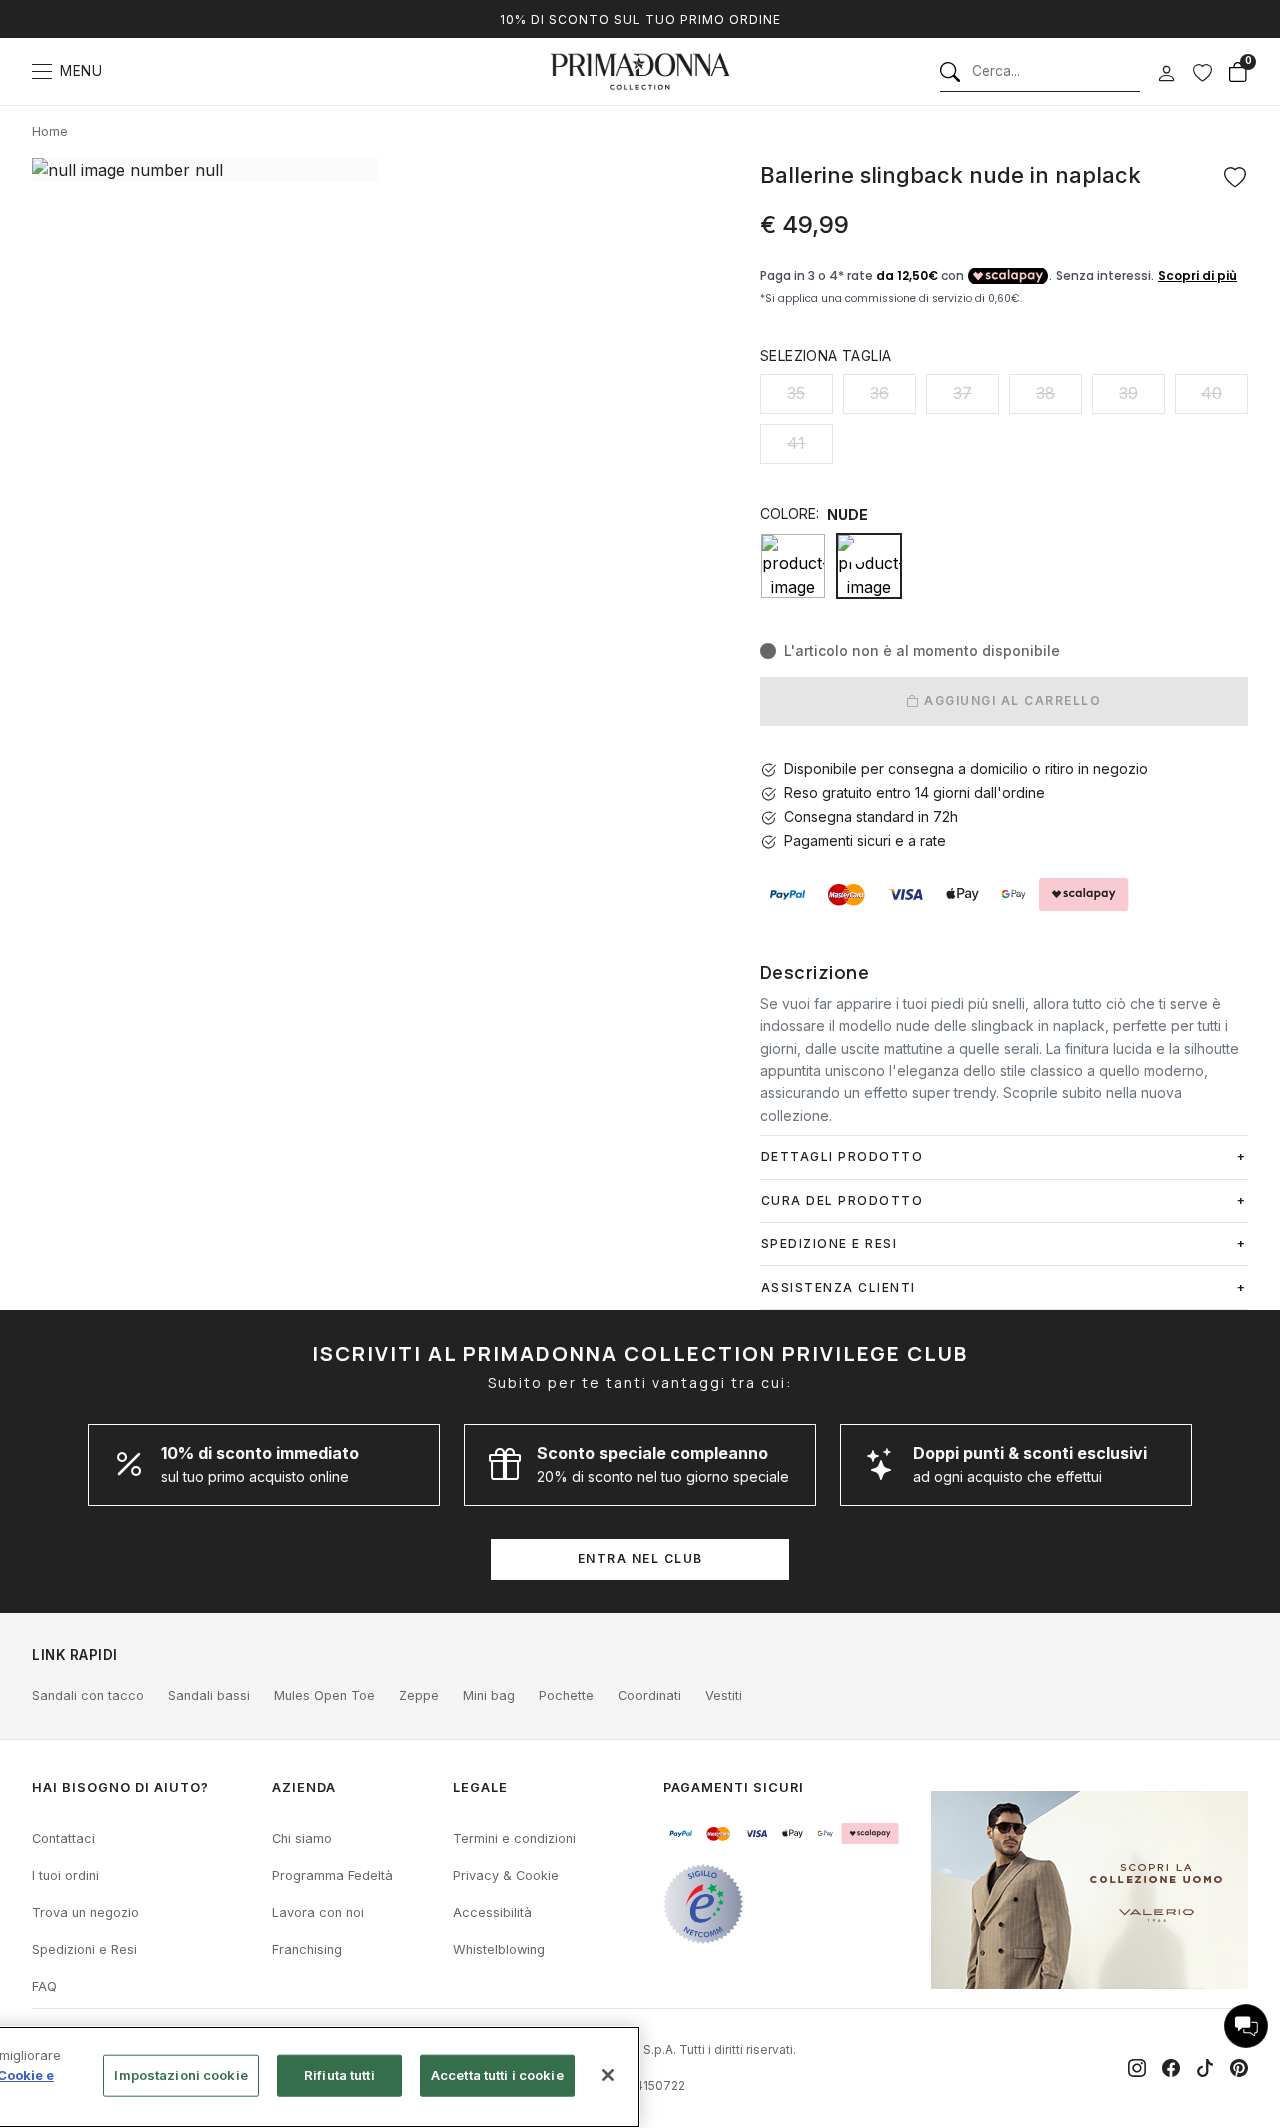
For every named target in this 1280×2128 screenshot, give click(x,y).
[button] (1246, 2026)
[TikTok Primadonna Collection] (1205, 2068)
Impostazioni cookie (180, 2075)
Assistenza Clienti (838, 1287)
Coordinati (649, 1695)
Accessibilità (492, 1912)
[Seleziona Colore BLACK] (793, 566)
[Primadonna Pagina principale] (640, 71)
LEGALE (480, 1787)
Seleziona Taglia (825, 355)
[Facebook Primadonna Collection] (1171, 2068)
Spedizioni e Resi (84, 1949)
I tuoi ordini (65, 1875)
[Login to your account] (1166, 74)
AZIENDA (304, 1787)
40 (1211, 393)
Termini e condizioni (514, 1838)
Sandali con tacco (88, 1695)
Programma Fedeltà (332, 1875)
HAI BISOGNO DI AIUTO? (120, 1787)
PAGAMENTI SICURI (733, 1787)
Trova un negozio (85, 1912)
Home (50, 131)
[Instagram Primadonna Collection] (1137, 2068)
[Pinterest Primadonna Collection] (1239, 2068)
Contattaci (63, 1838)
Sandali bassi (209, 1695)
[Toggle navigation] (42, 71)
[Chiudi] (608, 2075)
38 (1045, 393)
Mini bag (489, 1695)
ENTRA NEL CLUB (640, 1558)
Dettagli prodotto (842, 1156)
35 (796, 393)
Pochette (566, 1695)
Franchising (307, 1949)
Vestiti (723, 1695)
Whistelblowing (499, 1949)
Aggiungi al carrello (1011, 700)
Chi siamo (302, 1838)
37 (962, 393)
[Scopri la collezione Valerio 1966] (1089, 1890)
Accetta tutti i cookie (497, 2075)
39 (1128, 393)
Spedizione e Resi (829, 1243)
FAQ (44, 1986)
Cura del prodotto (842, 1200)
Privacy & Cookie (506, 1875)
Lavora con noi (318, 1912)
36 (879, 393)
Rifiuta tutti (339, 2075)
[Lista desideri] (1202, 72)
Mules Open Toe (324, 1695)
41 (796, 443)
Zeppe (419, 1695)
